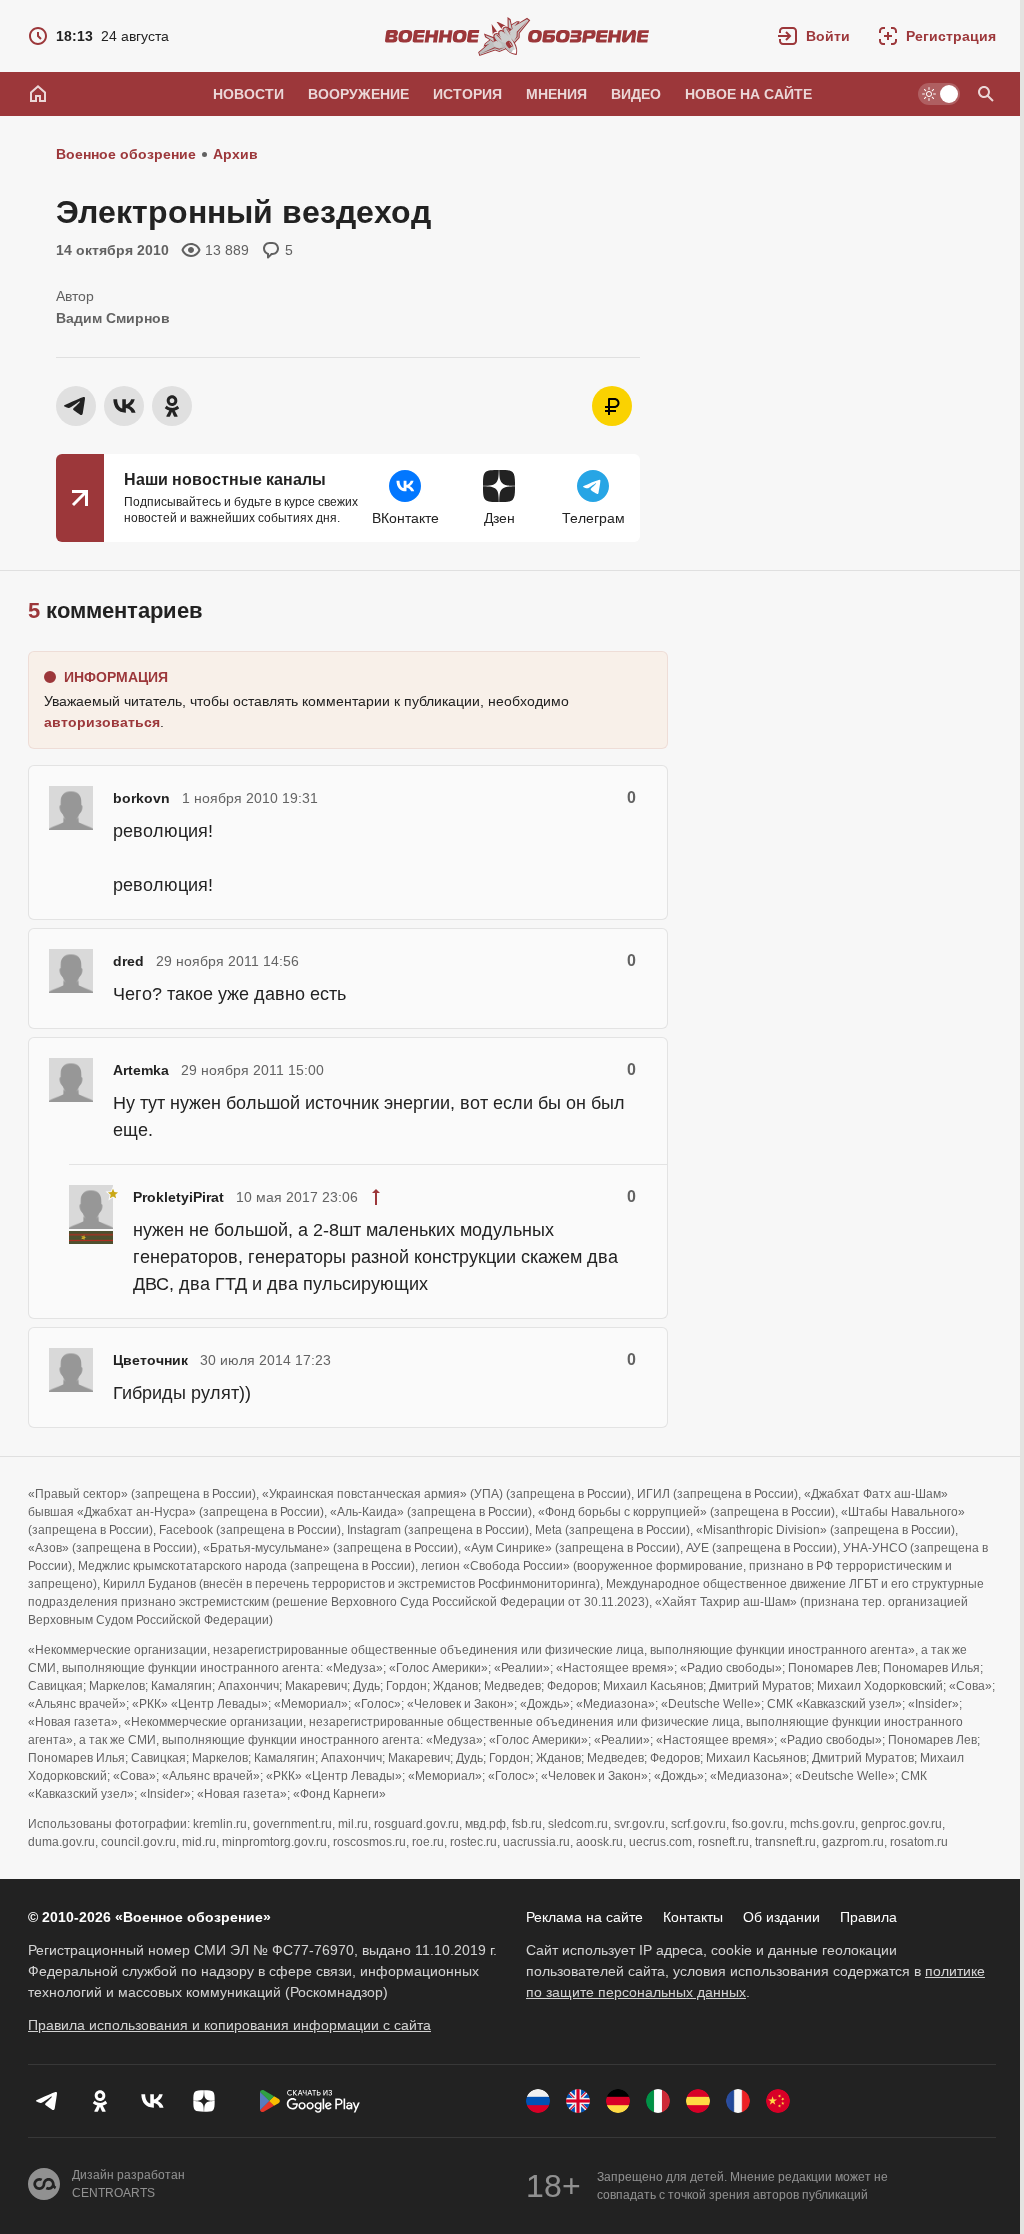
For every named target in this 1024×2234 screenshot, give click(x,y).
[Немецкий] (618, 2101)
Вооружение (358, 94)
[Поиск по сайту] (986, 94)
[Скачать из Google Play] (310, 2101)
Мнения (556, 94)
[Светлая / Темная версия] (939, 94)
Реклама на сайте (584, 1917)
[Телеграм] (48, 2101)
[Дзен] (204, 2101)
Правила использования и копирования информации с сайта (229, 2025)
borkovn (141, 798)
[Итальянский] (658, 2101)
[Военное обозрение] (517, 36)
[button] (814, 36)
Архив (235, 154)
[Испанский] (698, 2101)
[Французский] (738, 2101)
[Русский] (538, 2101)
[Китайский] (778, 2101)
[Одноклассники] (100, 2101)
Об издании (781, 1917)
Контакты (693, 1917)
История (467, 94)
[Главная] (38, 94)
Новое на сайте (748, 94)
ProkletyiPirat (178, 1197)
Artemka (141, 1070)
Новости (248, 94)
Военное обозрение (126, 154)
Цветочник (150, 1360)
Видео (636, 94)
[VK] (152, 2101)
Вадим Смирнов (113, 318)
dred (128, 961)
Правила (868, 1917)
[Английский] (578, 2101)
